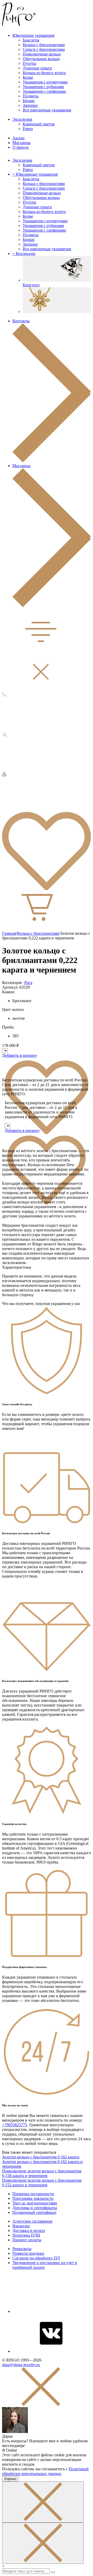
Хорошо (10, 2479)
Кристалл (31, 285)
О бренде (21, 147)
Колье (28, 77)
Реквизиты (22, 2249)
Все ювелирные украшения (47, 110)
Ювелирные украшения (33, 35)
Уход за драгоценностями (35, 2203)
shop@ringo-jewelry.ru (21, 2365)
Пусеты (29, 63)
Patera (28, 129)
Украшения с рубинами (43, 87)
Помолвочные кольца (42, 54)
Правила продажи (28, 2253)
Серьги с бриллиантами (44, 49)
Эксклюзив (22, 119)
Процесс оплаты (27, 2240)
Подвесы (31, 96)
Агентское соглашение (32, 2221)
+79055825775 (15, 2125)
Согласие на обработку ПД (36, 2258)
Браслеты (31, 40)
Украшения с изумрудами (45, 82)
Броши (29, 101)
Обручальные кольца (41, 59)
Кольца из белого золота (44, 73)
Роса (28, 983)
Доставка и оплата (29, 2231)
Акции (18, 138)
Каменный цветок (39, 124)
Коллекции (24, 254)
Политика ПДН (26, 2235)
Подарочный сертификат (34, 2212)
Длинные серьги (37, 68)
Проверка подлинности (33, 2194)
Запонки (30, 105)
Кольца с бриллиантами (44, 45)
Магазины (21, 143)
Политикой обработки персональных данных (45, 2471)
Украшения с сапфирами (44, 91)
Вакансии (21, 2226)
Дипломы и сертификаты (35, 2208)
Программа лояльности (33, 2198)
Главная (9, 933)
